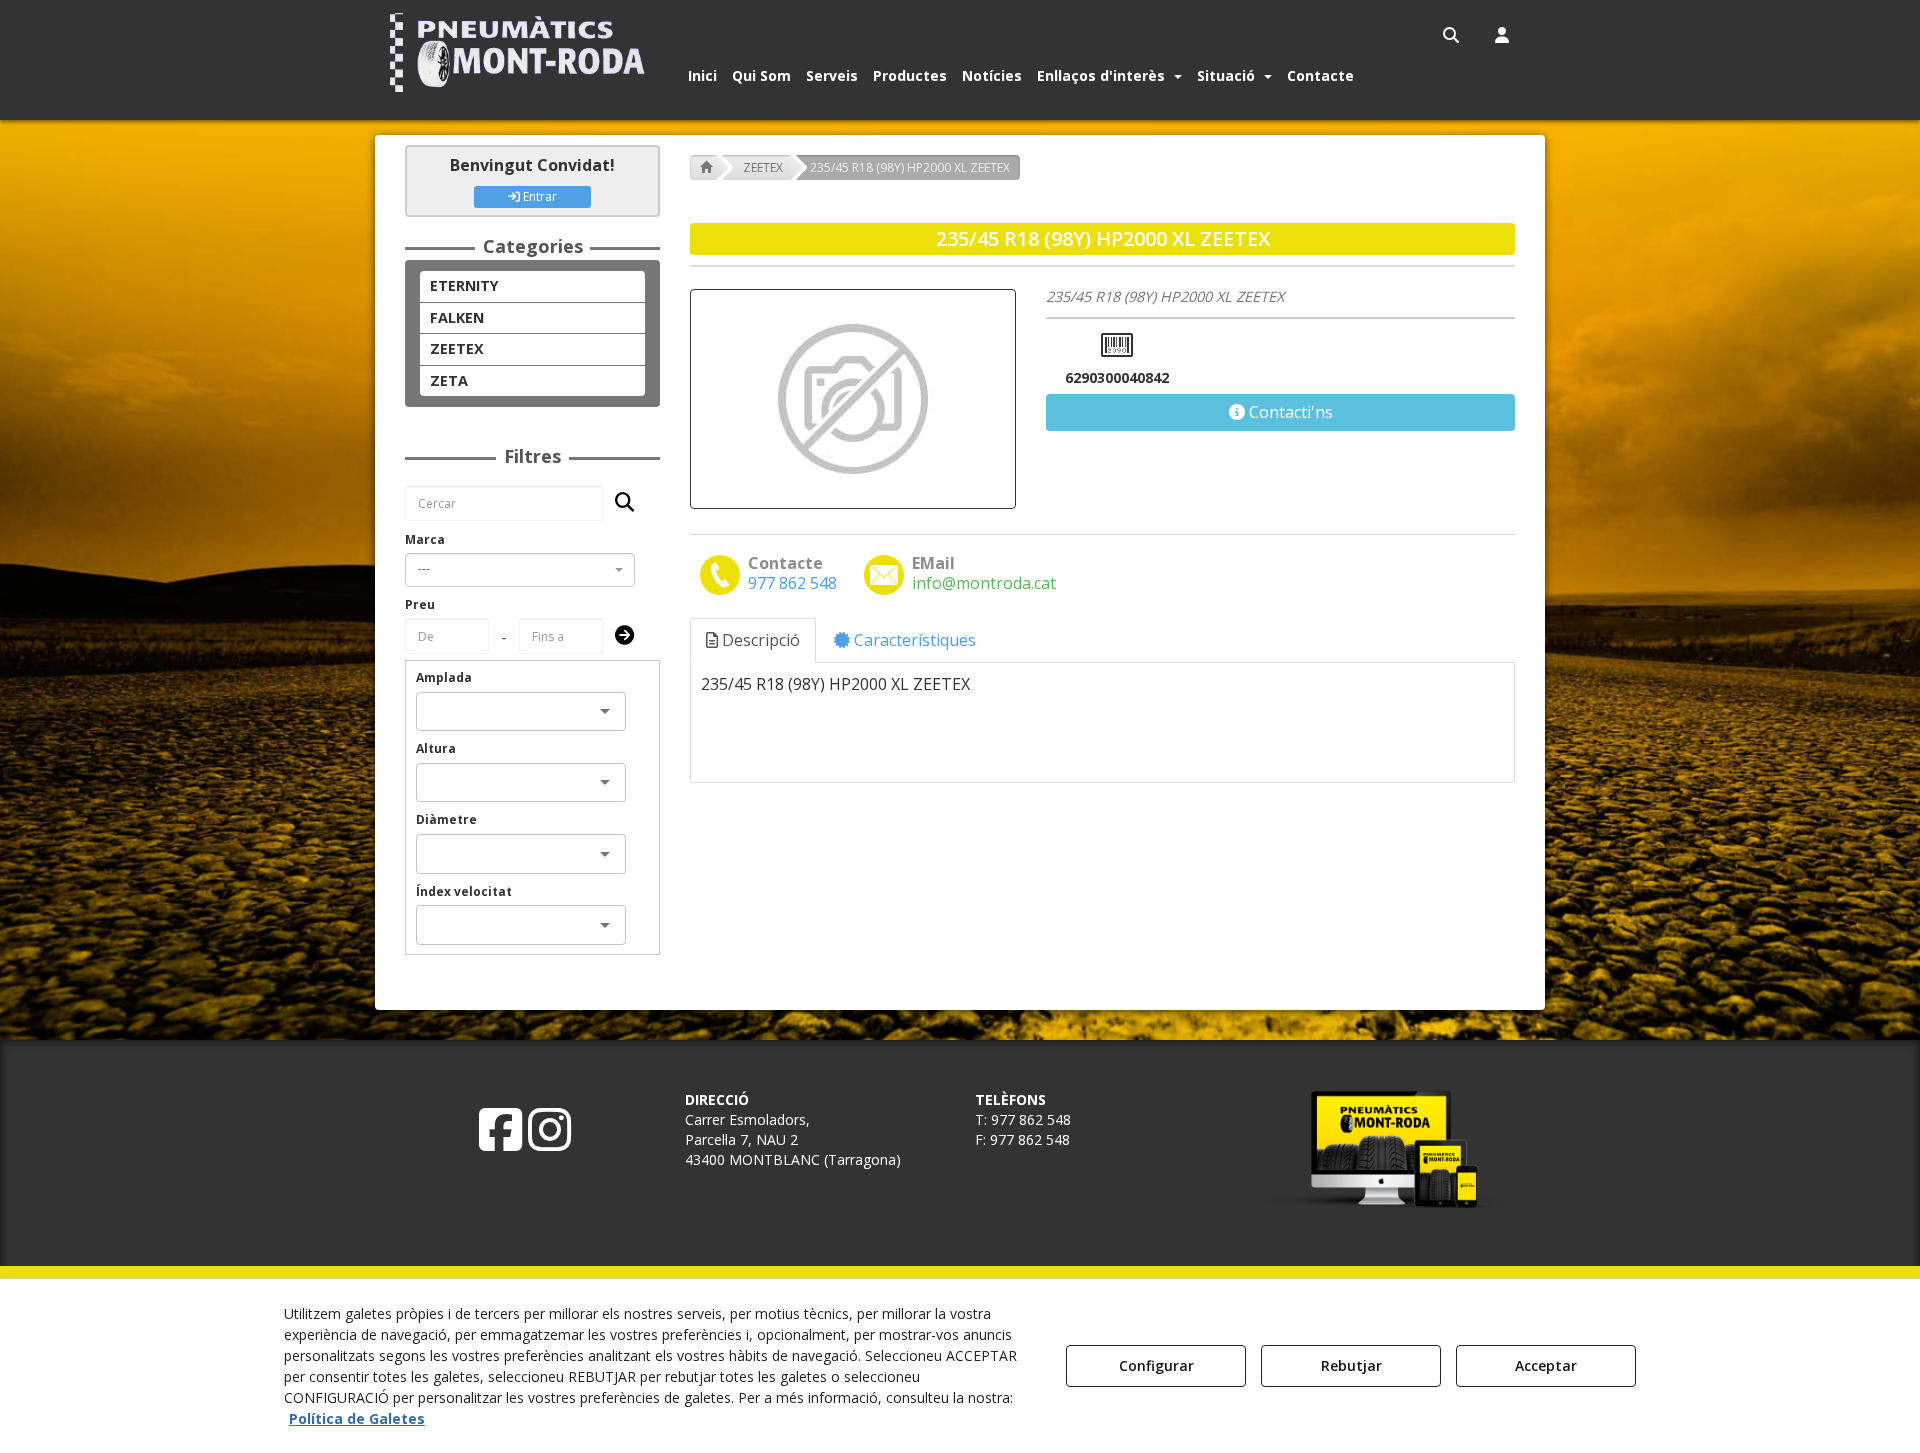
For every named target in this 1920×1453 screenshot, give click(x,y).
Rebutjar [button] (1351, 1365)
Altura (436, 748)
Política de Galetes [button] (357, 1418)
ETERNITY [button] (464, 285)
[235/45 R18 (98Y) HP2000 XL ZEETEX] (853, 399)
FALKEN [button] (457, 317)
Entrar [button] (538, 196)
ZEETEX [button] (457, 348)
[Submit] (618, 636)
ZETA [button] (449, 380)
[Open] (605, 711)
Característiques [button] (913, 640)
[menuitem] (1452, 35)
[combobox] (520, 570)
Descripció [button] (759, 640)
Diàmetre (446, 819)
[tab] (754, 640)
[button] (521, 52)
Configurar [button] (1156, 1365)
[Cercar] (618, 503)
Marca (425, 539)
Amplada (444, 677)
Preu (420, 604)
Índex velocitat (464, 891)
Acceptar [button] (1546, 1365)
